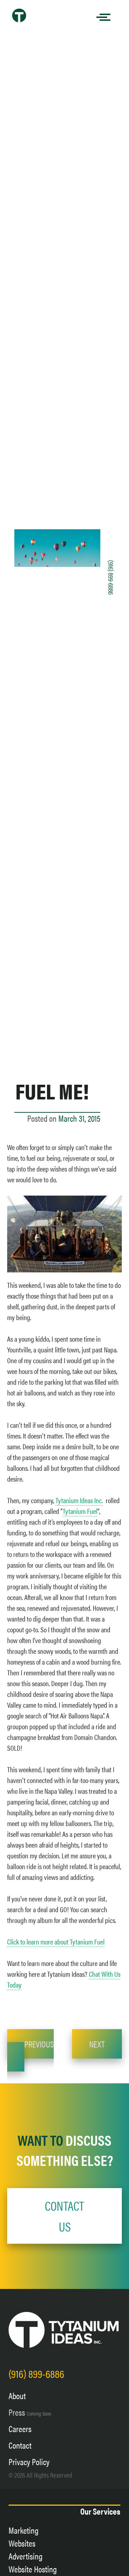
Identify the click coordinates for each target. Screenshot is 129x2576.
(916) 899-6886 (111, 577)
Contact (20, 2445)
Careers (20, 2429)
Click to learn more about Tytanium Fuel (56, 1941)
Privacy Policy (29, 2462)
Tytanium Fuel (80, 1511)
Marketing (24, 2530)
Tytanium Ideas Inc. (79, 1500)
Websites (22, 2543)
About (17, 2396)
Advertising (26, 2556)
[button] (64, 2216)
